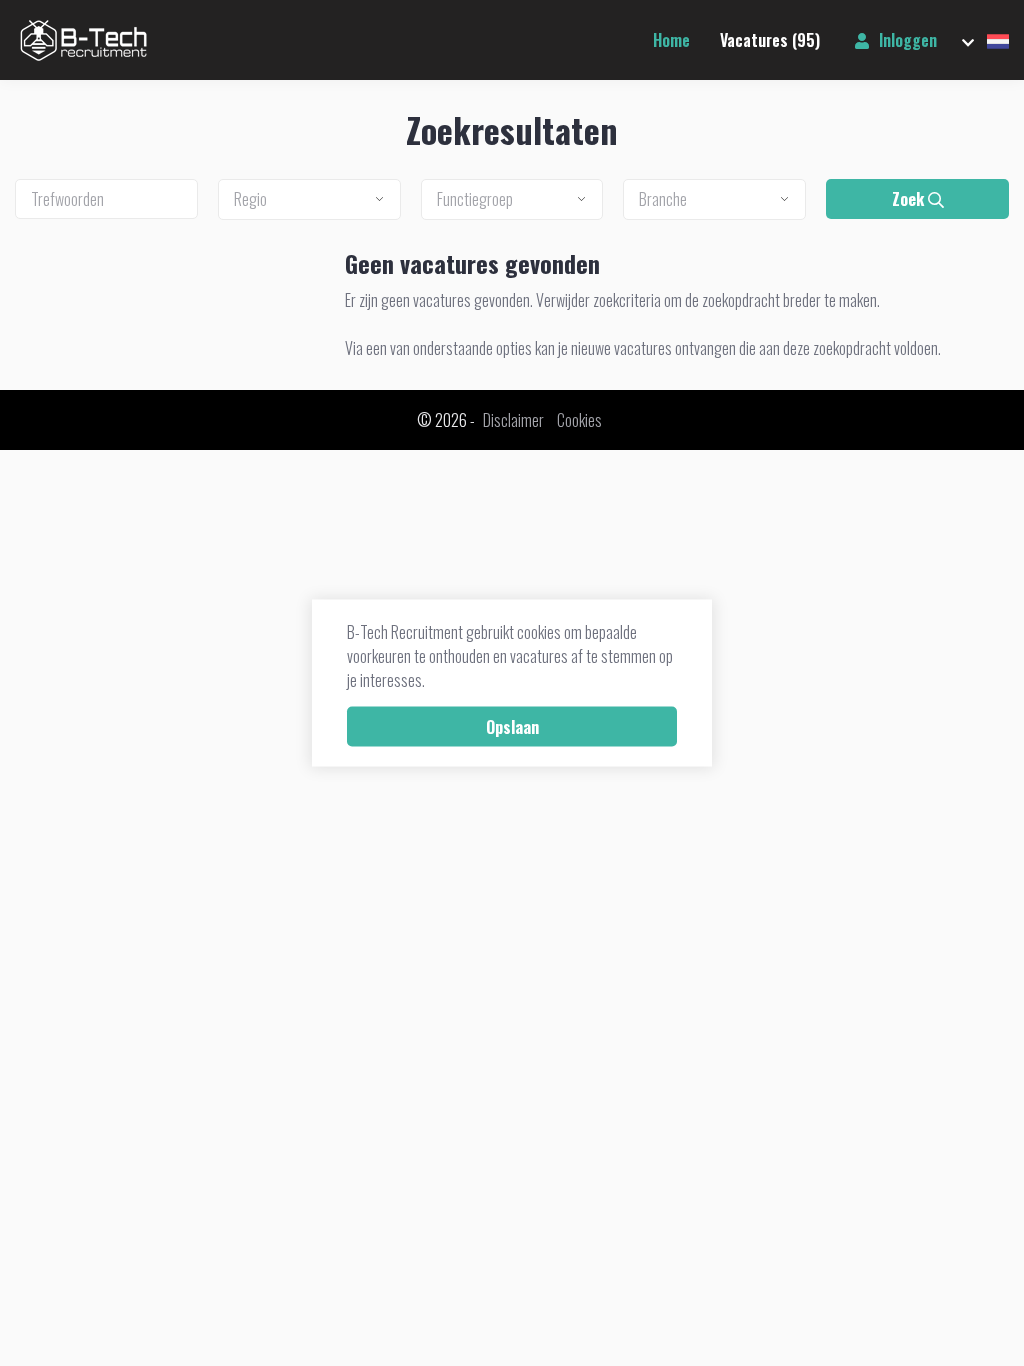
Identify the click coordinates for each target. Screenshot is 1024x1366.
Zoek (910, 199)
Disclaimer (513, 420)
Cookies (579, 420)
